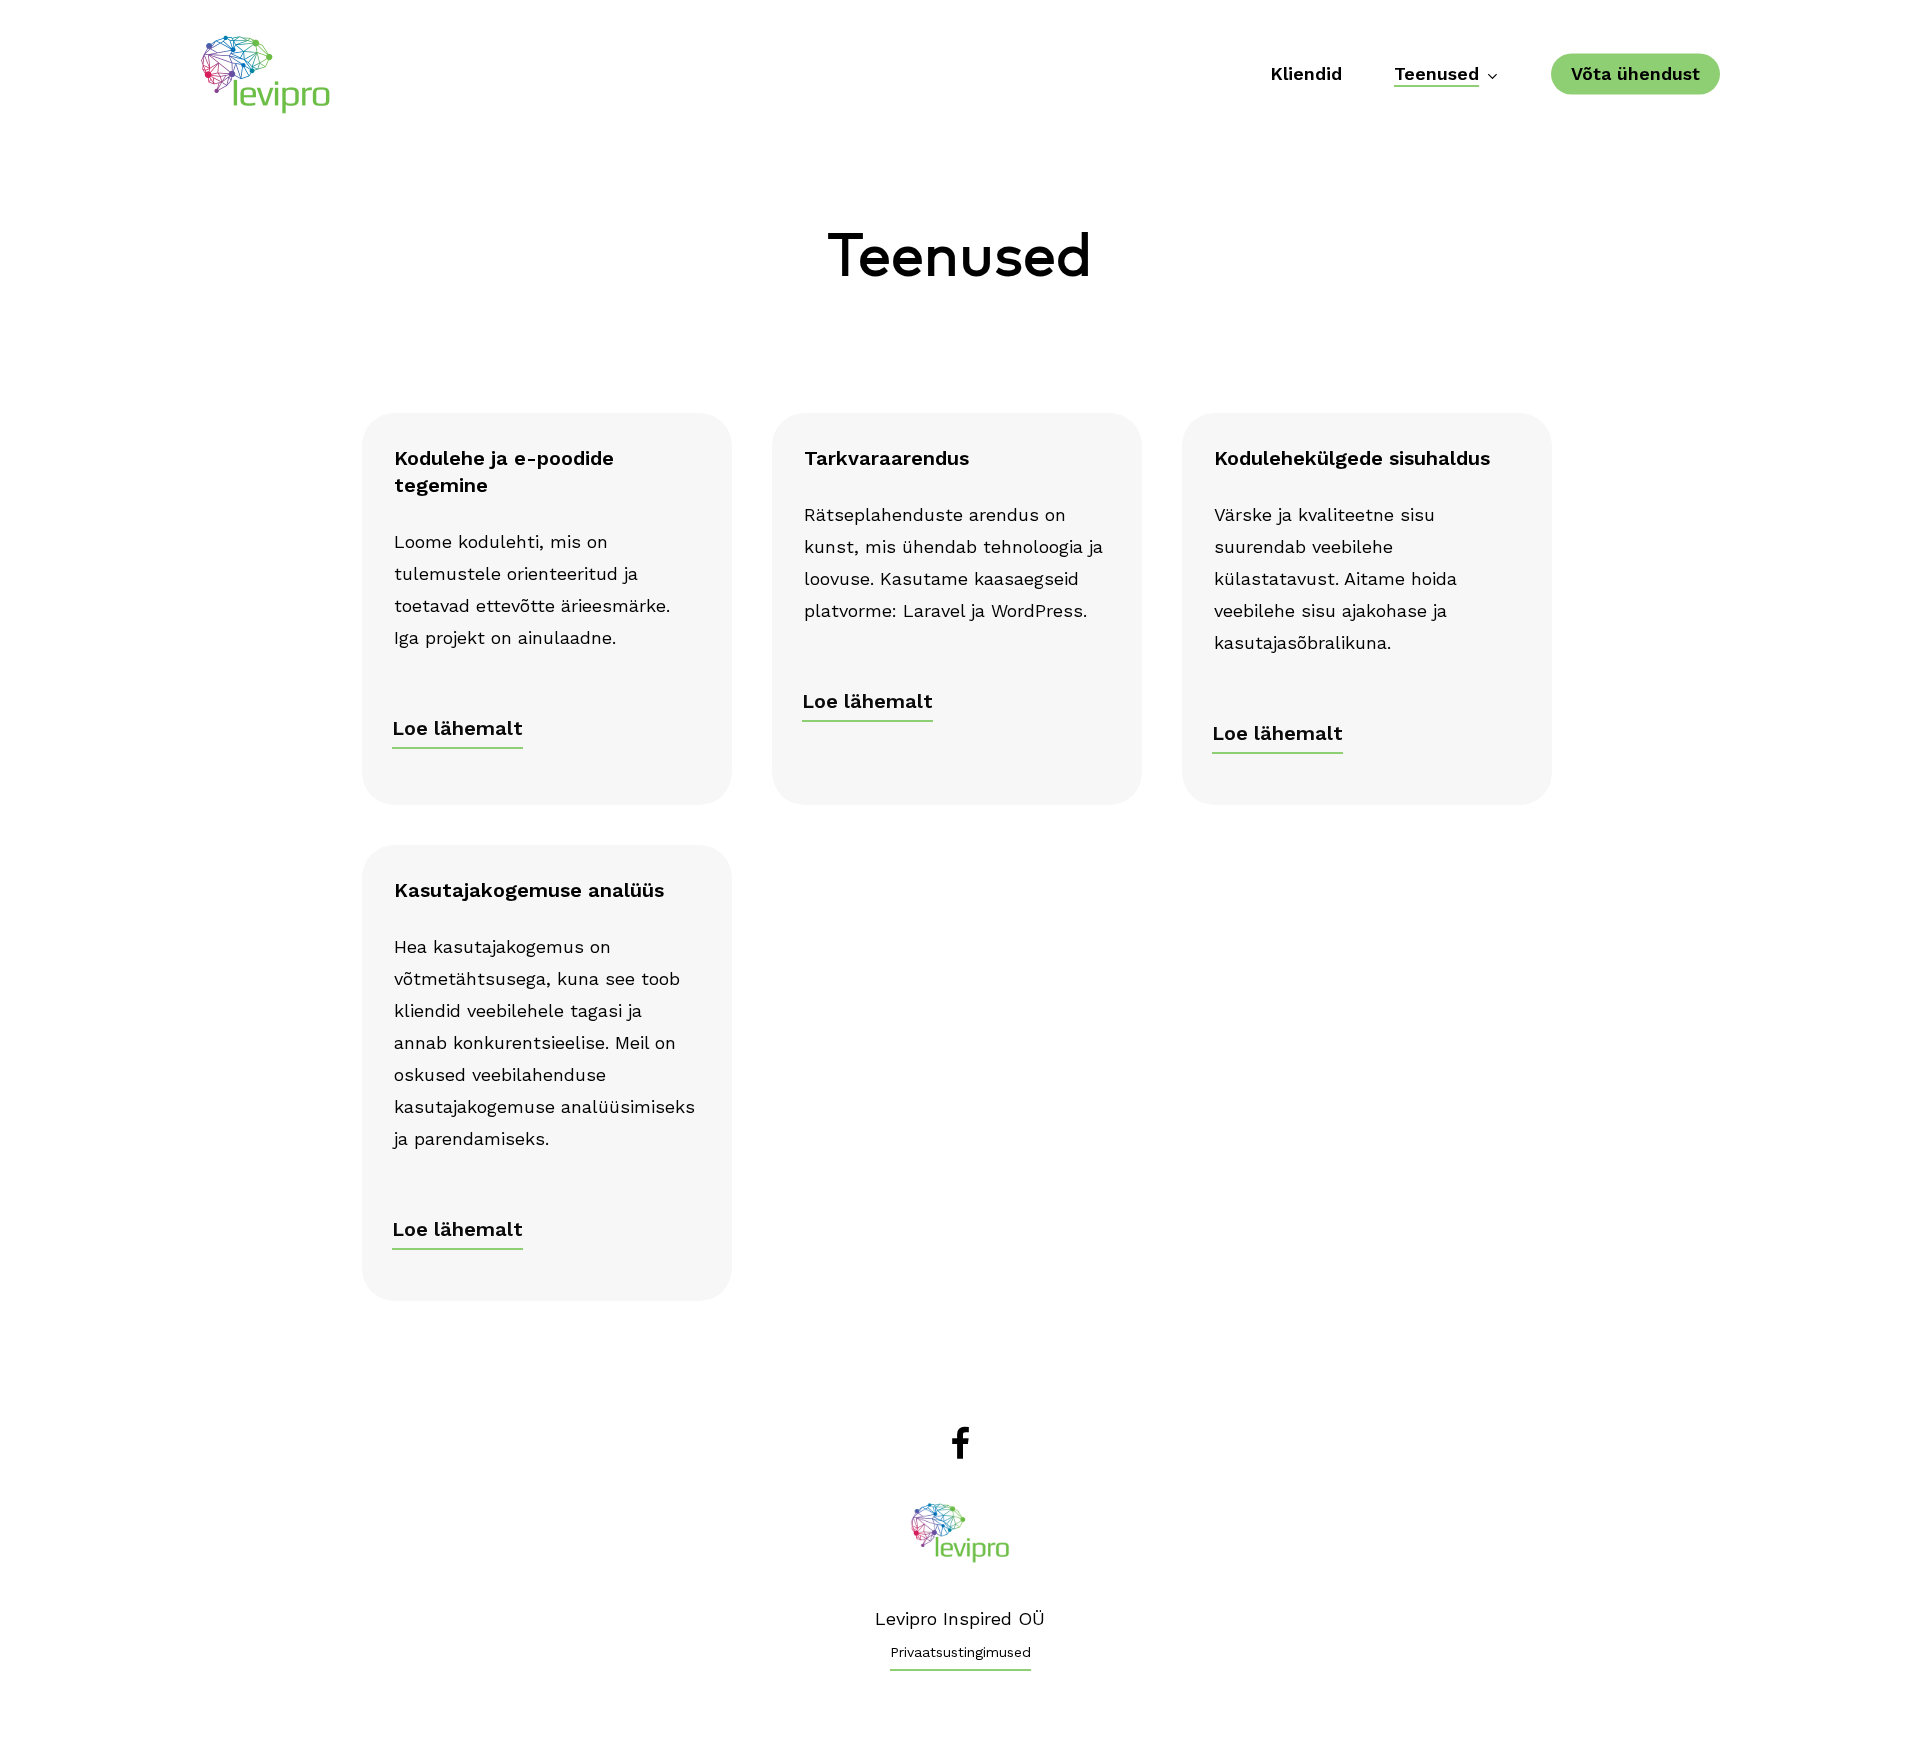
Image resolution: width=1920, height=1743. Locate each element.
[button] (457, 728)
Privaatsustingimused (960, 1652)
